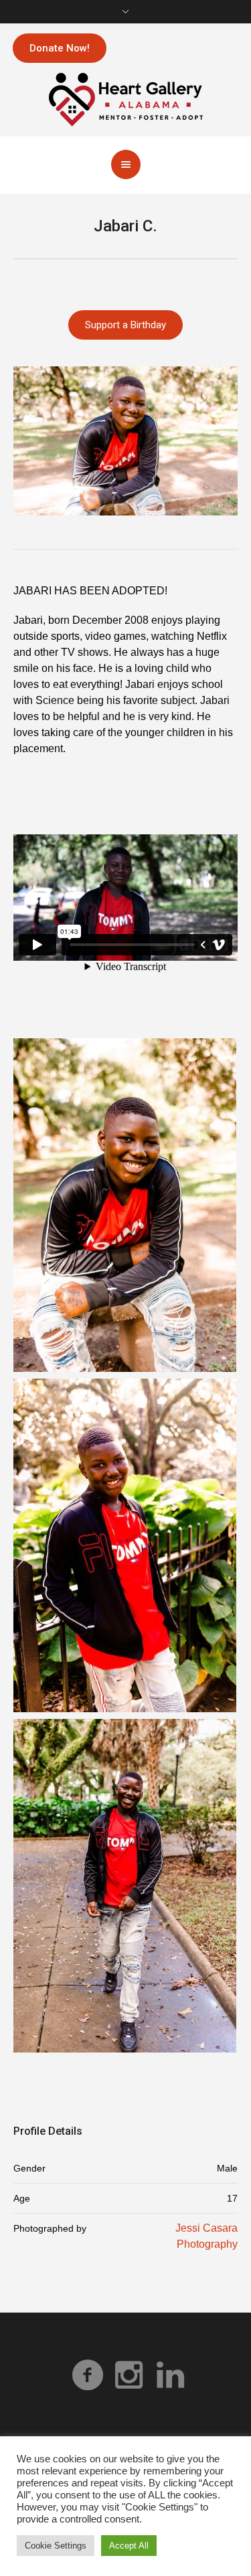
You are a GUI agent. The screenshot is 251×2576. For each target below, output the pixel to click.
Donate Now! (60, 48)
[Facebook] (88, 2375)
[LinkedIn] (171, 2375)
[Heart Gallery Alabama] (126, 99)
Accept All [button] (129, 2546)
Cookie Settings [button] (56, 2546)
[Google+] (129, 2375)
